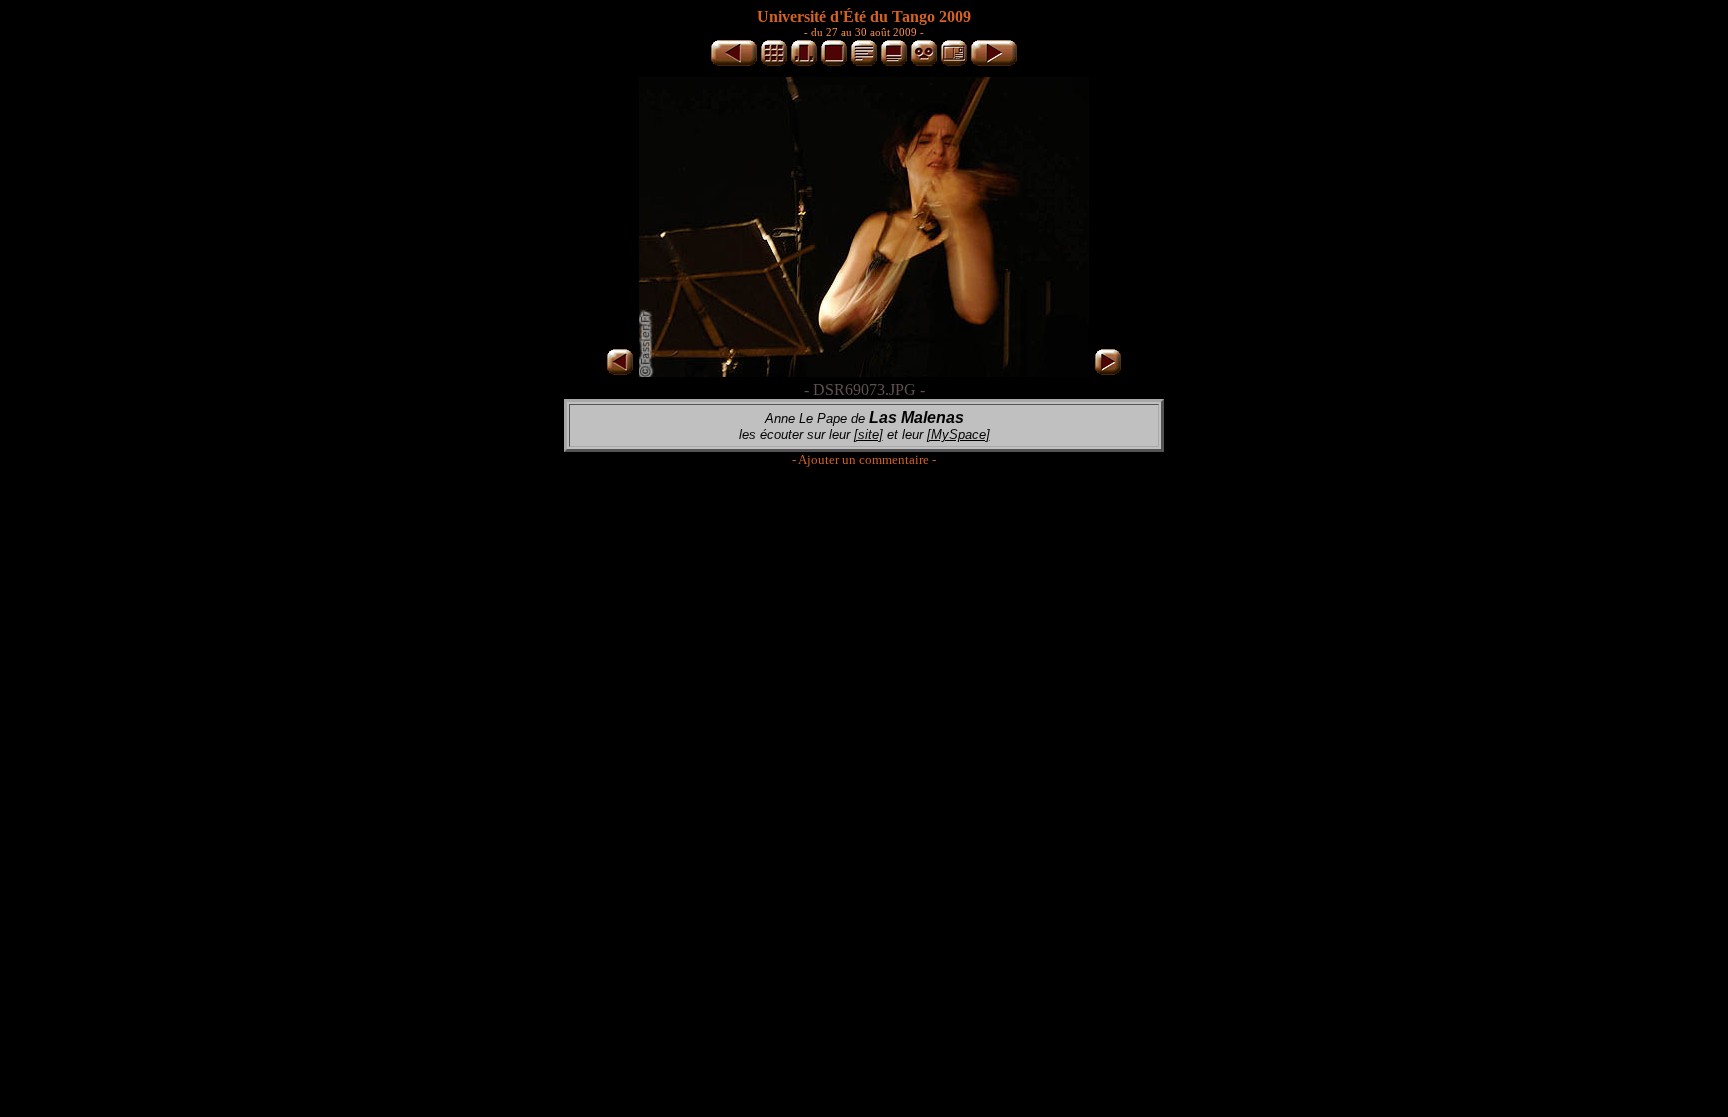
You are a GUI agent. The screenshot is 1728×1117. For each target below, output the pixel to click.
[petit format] (774, 62)
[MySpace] (958, 434)
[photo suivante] (994, 62)
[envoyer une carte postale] (954, 62)
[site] (868, 434)
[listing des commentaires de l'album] (864, 62)
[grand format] (834, 62)
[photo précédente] (734, 62)
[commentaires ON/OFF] (894, 62)
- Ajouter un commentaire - (864, 459)
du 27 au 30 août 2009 (864, 32)
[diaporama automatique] (924, 62)
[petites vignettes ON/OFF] (804, 62)
